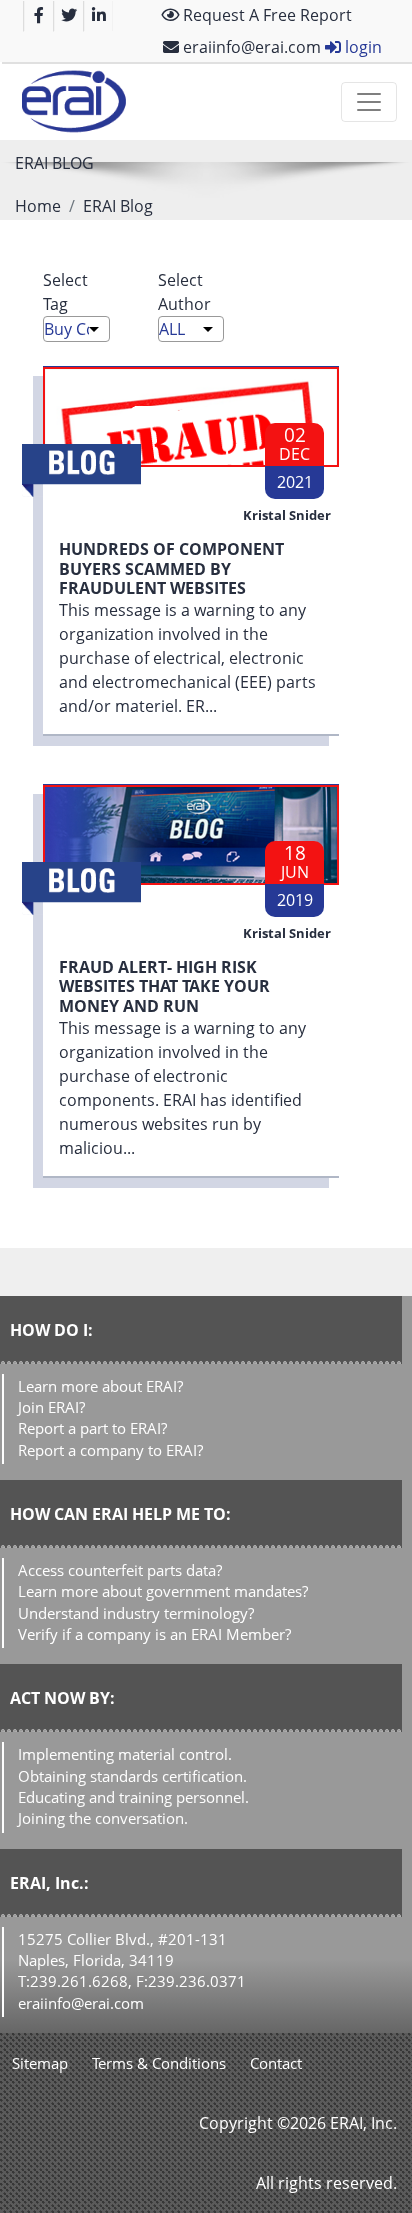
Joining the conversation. (103, 1818)
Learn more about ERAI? (100, 1386)
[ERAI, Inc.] (73, 102)
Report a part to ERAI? (92, 1428)
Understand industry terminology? (136, 1613)
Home (38, 206)
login (361, 47)
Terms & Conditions (159, 2063)
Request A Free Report (265, 15)
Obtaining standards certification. (132, 1776)
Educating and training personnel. (133, 1797)
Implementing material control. (125, 1754)
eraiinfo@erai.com (250, 47)
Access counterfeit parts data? (120, 1570)
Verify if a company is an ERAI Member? (154, 1634)
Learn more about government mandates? (163, 1591)
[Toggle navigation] (369, 102)
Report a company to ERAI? (110, 1450)
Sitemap (40, 2063)
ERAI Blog (118, 206)
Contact (276, 2063)
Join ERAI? (51, 1407)
